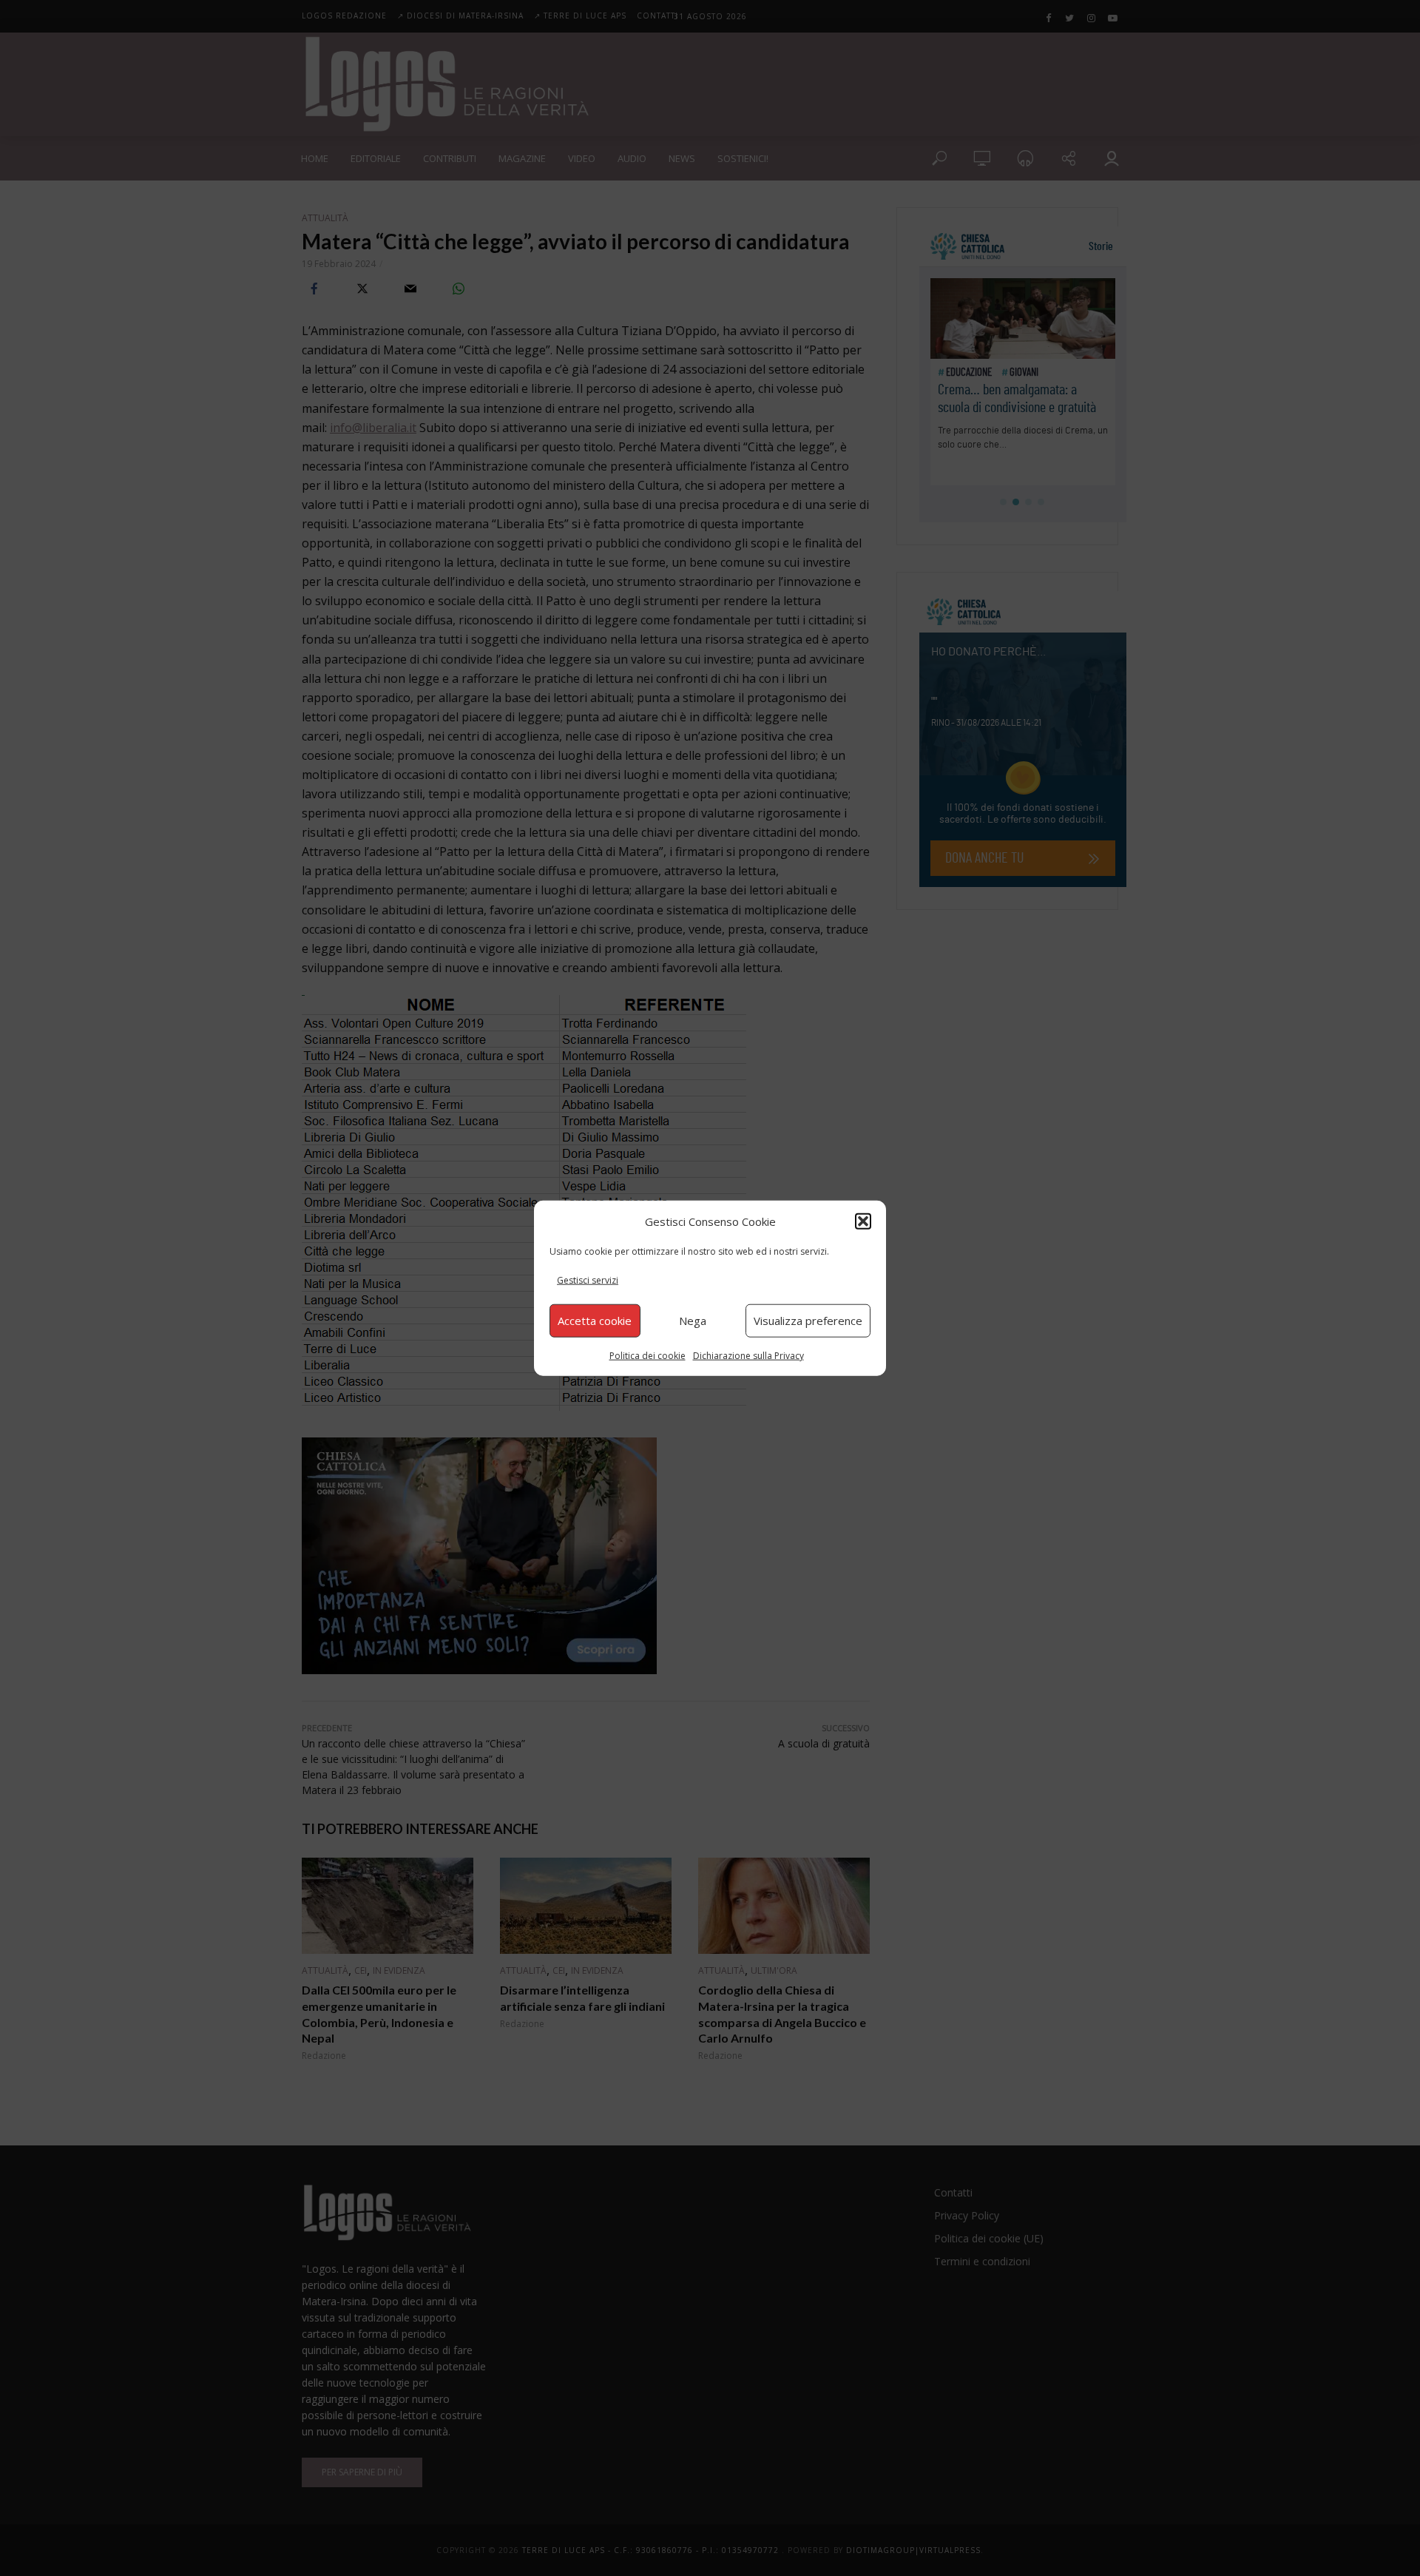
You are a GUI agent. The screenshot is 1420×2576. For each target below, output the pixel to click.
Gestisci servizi (588, 1280)
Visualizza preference (808, 1321)
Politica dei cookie (648, 1355)
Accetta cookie (595, 1321)
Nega (693, 1321)
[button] (863, 1221)
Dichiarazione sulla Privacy (748, 1355)
